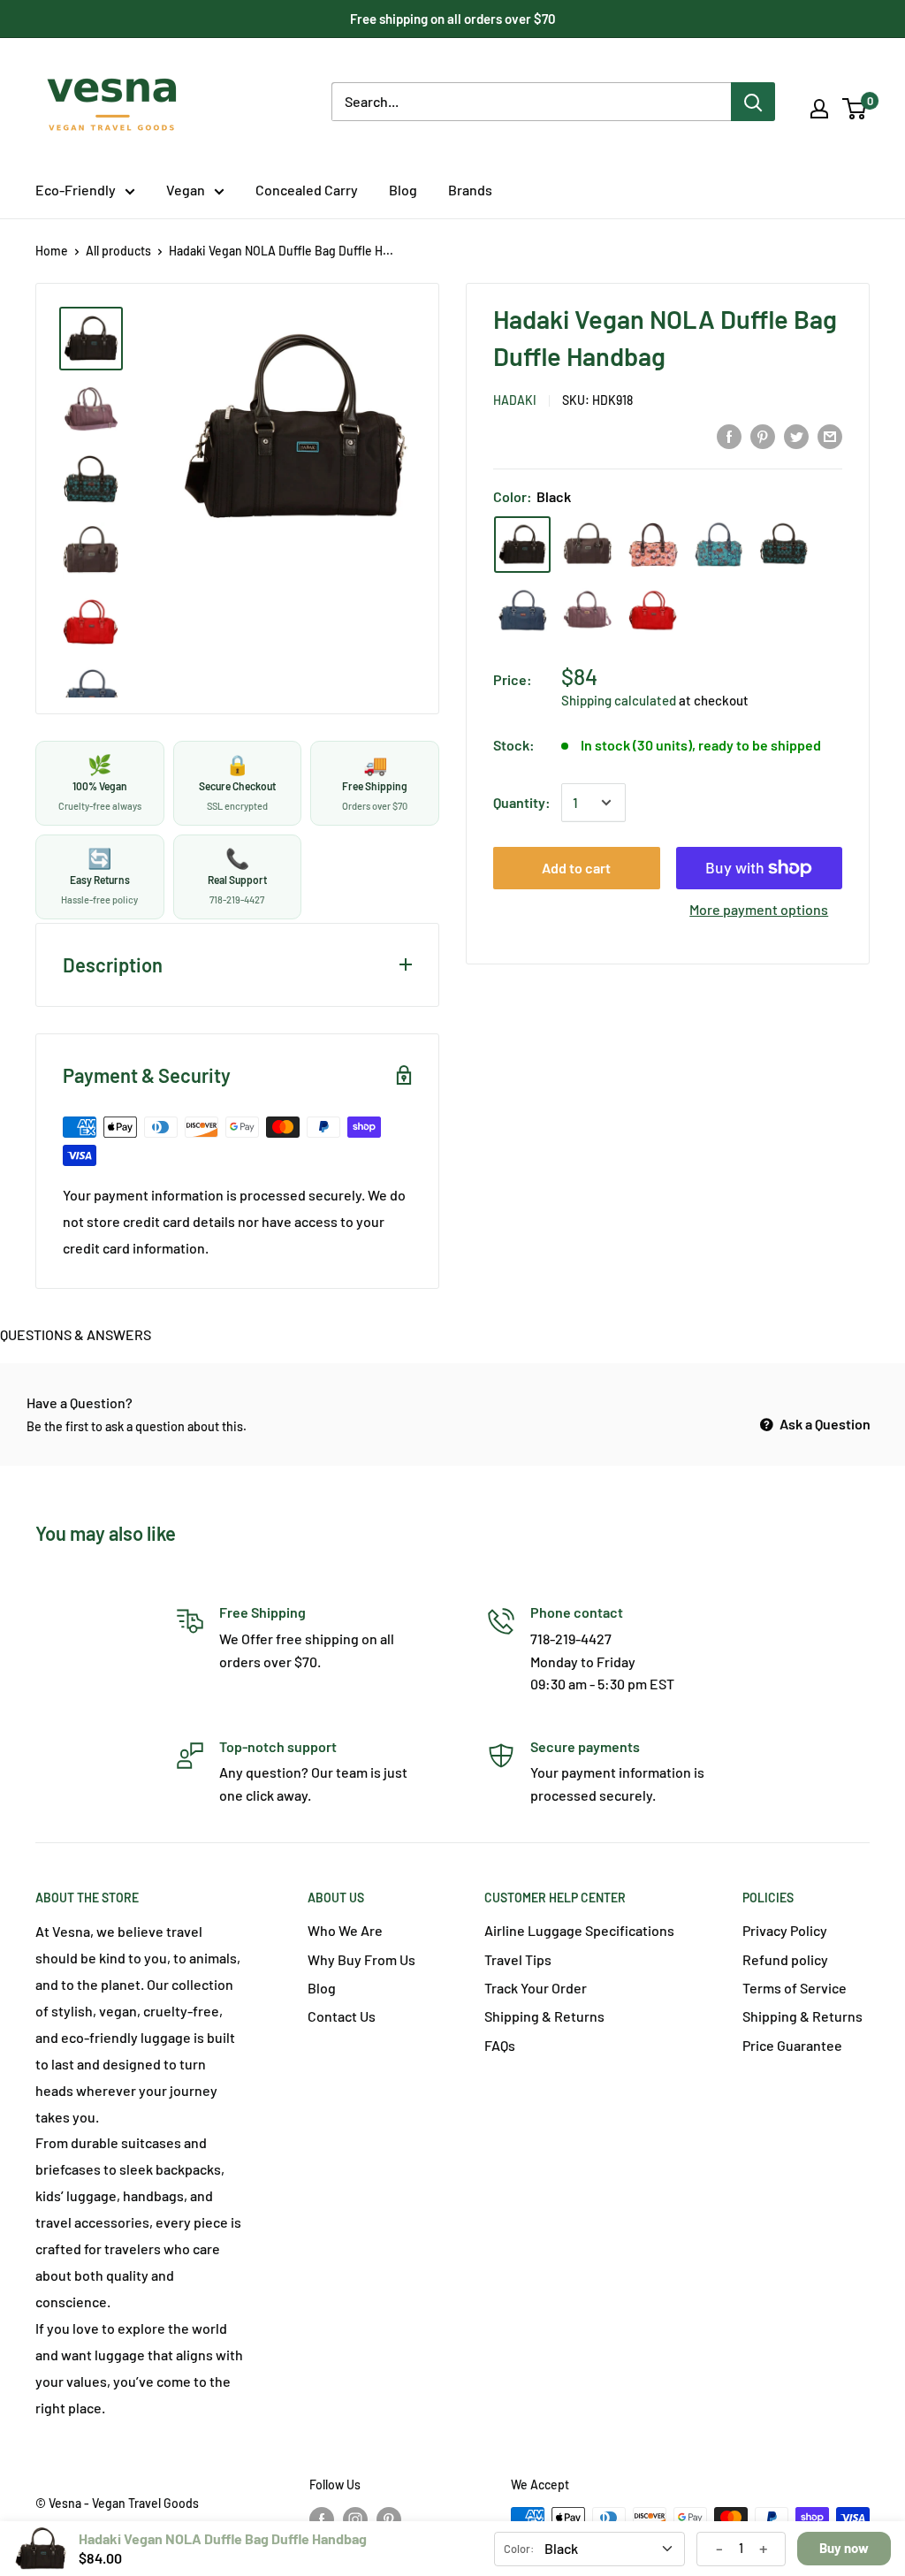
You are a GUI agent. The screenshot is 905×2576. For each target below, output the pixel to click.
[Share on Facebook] (729, 437)
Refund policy (785, 1959)
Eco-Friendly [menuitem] (76, 190)
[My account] (819, 109)
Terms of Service (795, 1988)
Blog (322, 1988)
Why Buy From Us (361, 1959)
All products (118, 251)
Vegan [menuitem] (186, 190)
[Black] (522, 545)
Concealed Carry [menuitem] (307, 190)
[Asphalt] (588, 545)
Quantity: (522, 802)
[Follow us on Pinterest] (389, 2519)
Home (52, 251)
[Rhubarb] (653, 610)
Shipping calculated (619, 700)
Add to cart (576, 868)
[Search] (753, 102)
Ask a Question (824, 1424)
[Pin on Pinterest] (763, 437)
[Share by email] (830, 437)
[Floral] (719, 545)
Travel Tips (518, 1959)
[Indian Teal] (522, 610)
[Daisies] (653, 545)
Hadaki (515, 400)
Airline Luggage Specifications (579, 1930)
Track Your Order (536, 1988)
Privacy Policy (785, 1930)
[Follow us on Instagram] (355, 2519)
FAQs (500, 2045)
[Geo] (784, 545)
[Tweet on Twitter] (796, 437)
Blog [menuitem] (403, 190)
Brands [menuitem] (470, 190)
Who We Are (345, 1930)
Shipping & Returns (544, 2016)
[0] (855, 109)
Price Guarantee (792, 2045)
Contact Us (342, 2016)
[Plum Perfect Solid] (588, 610)
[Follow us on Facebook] (322, 2519)
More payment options (759, 909)
